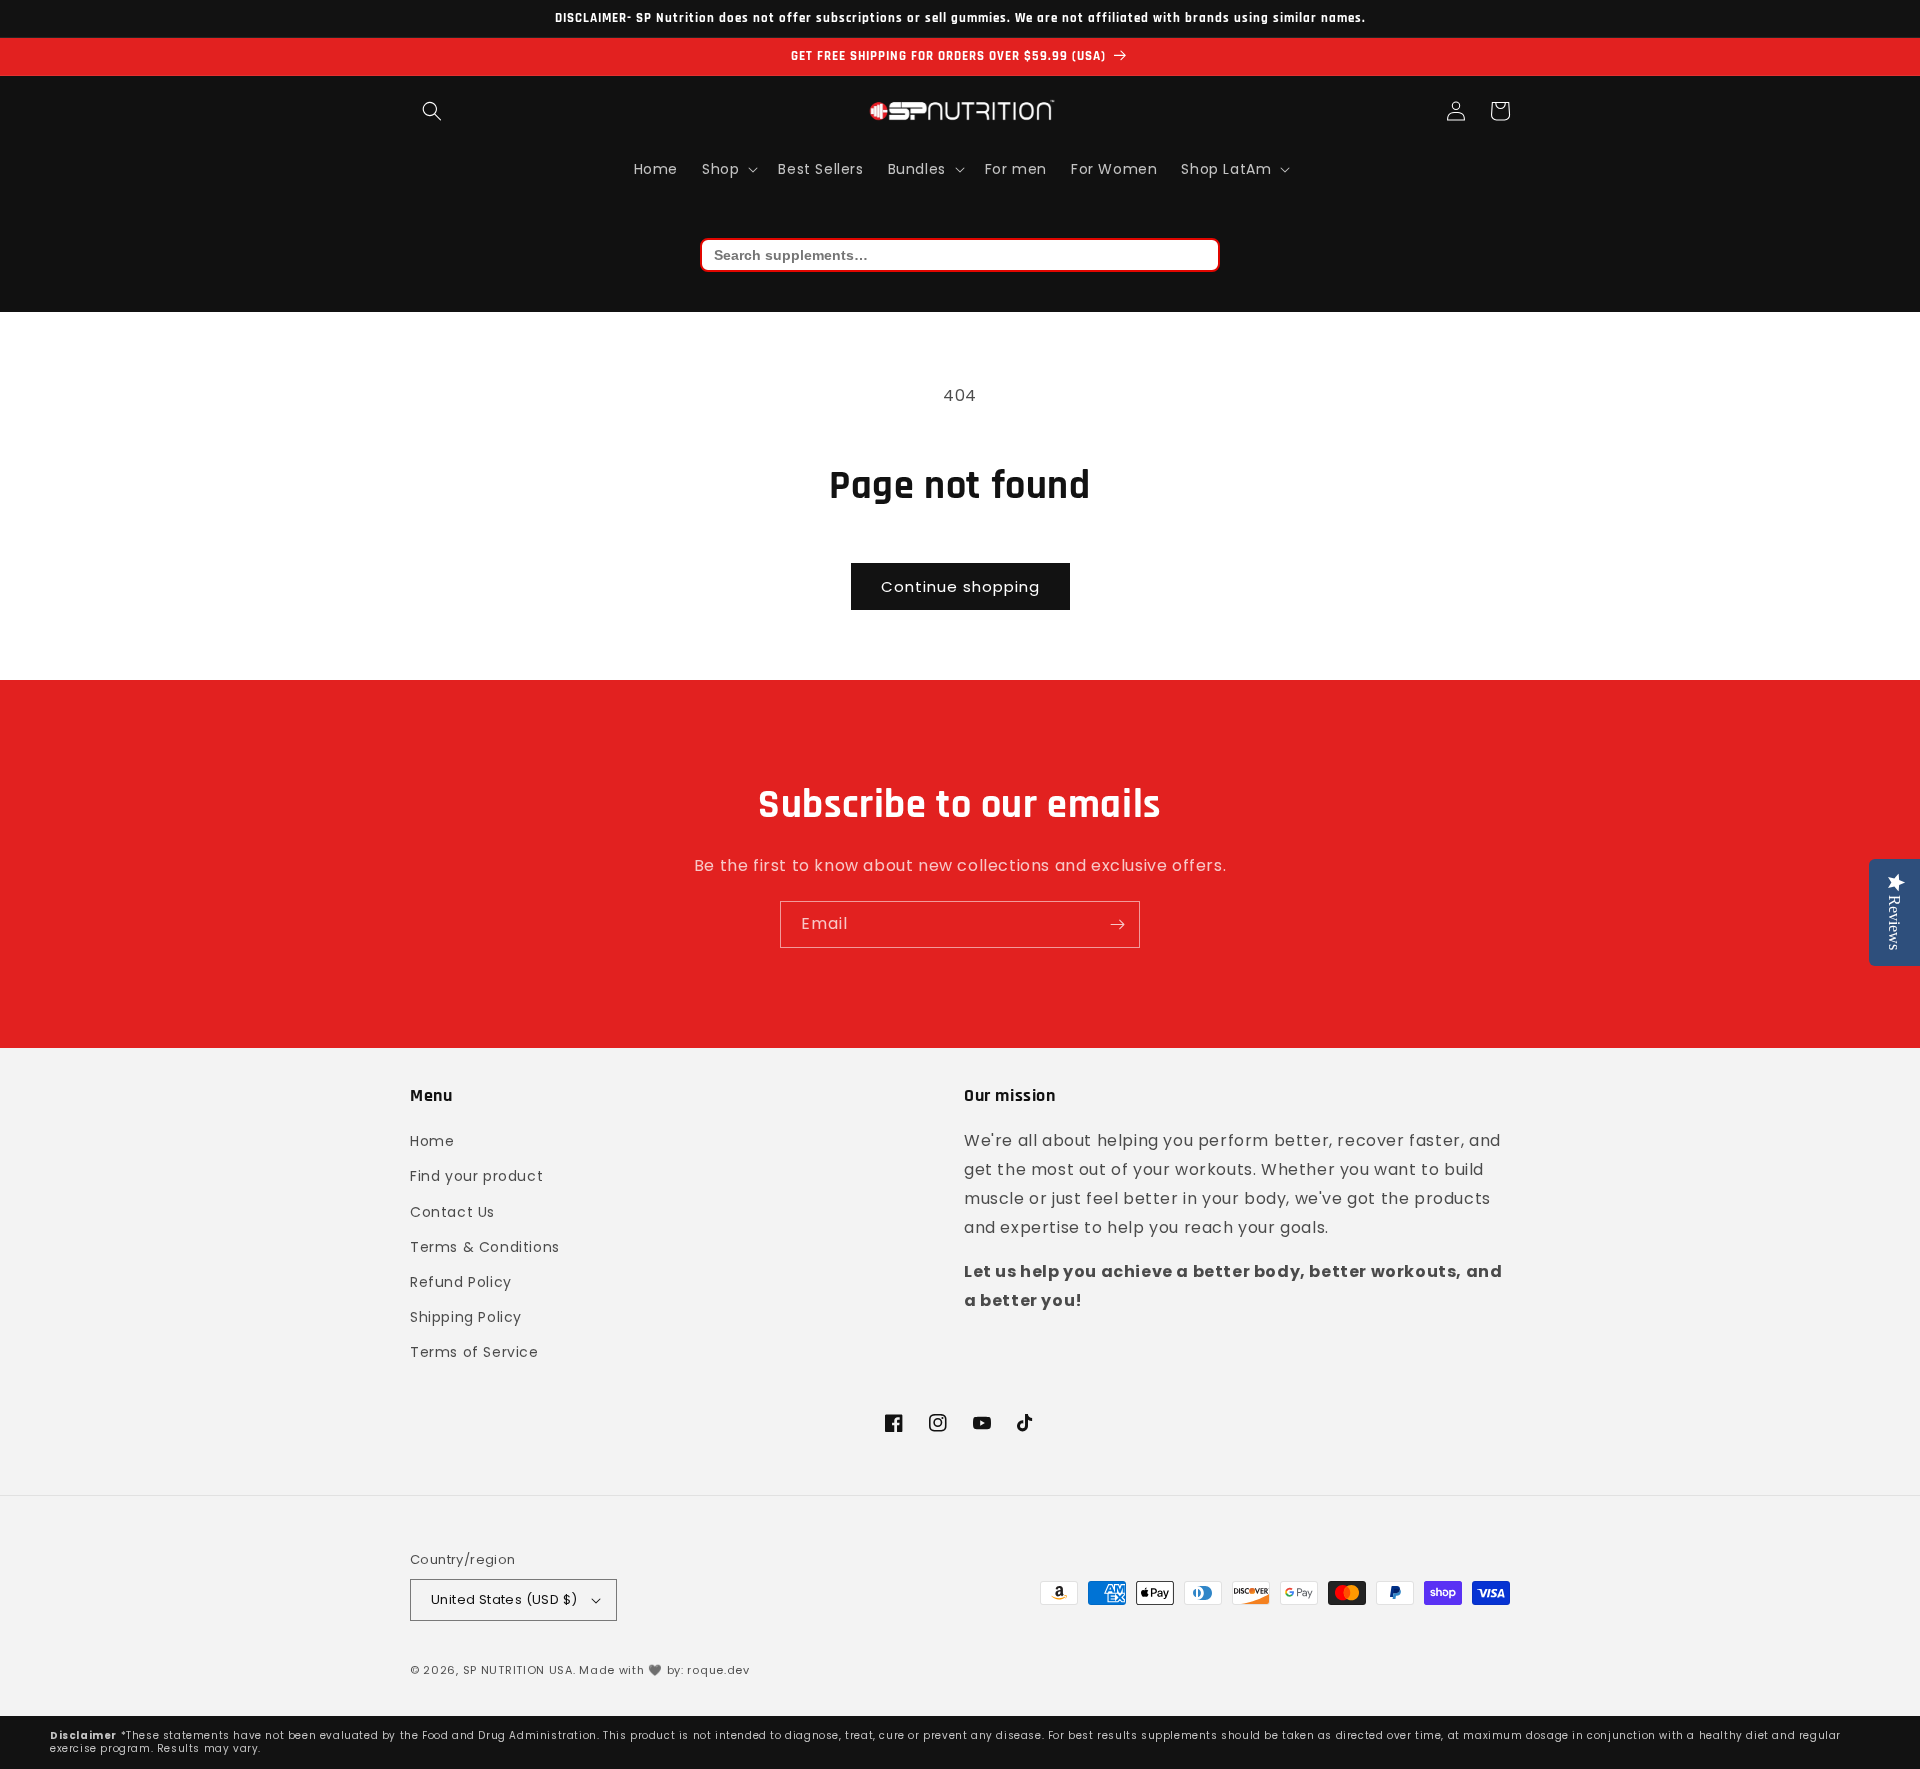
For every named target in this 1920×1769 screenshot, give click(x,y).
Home (432, 1141)
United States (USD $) (504, 1599)
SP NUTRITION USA (518, 1670)
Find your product (476, 1176)
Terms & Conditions (485, 1247)
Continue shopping (960, 586)
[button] (432, 111)
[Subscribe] (1117, 924)
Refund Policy (461, 1282)
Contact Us (452, 1212)
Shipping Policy (466, 1317)
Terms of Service (474, 1352)
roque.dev (718, 1670)
